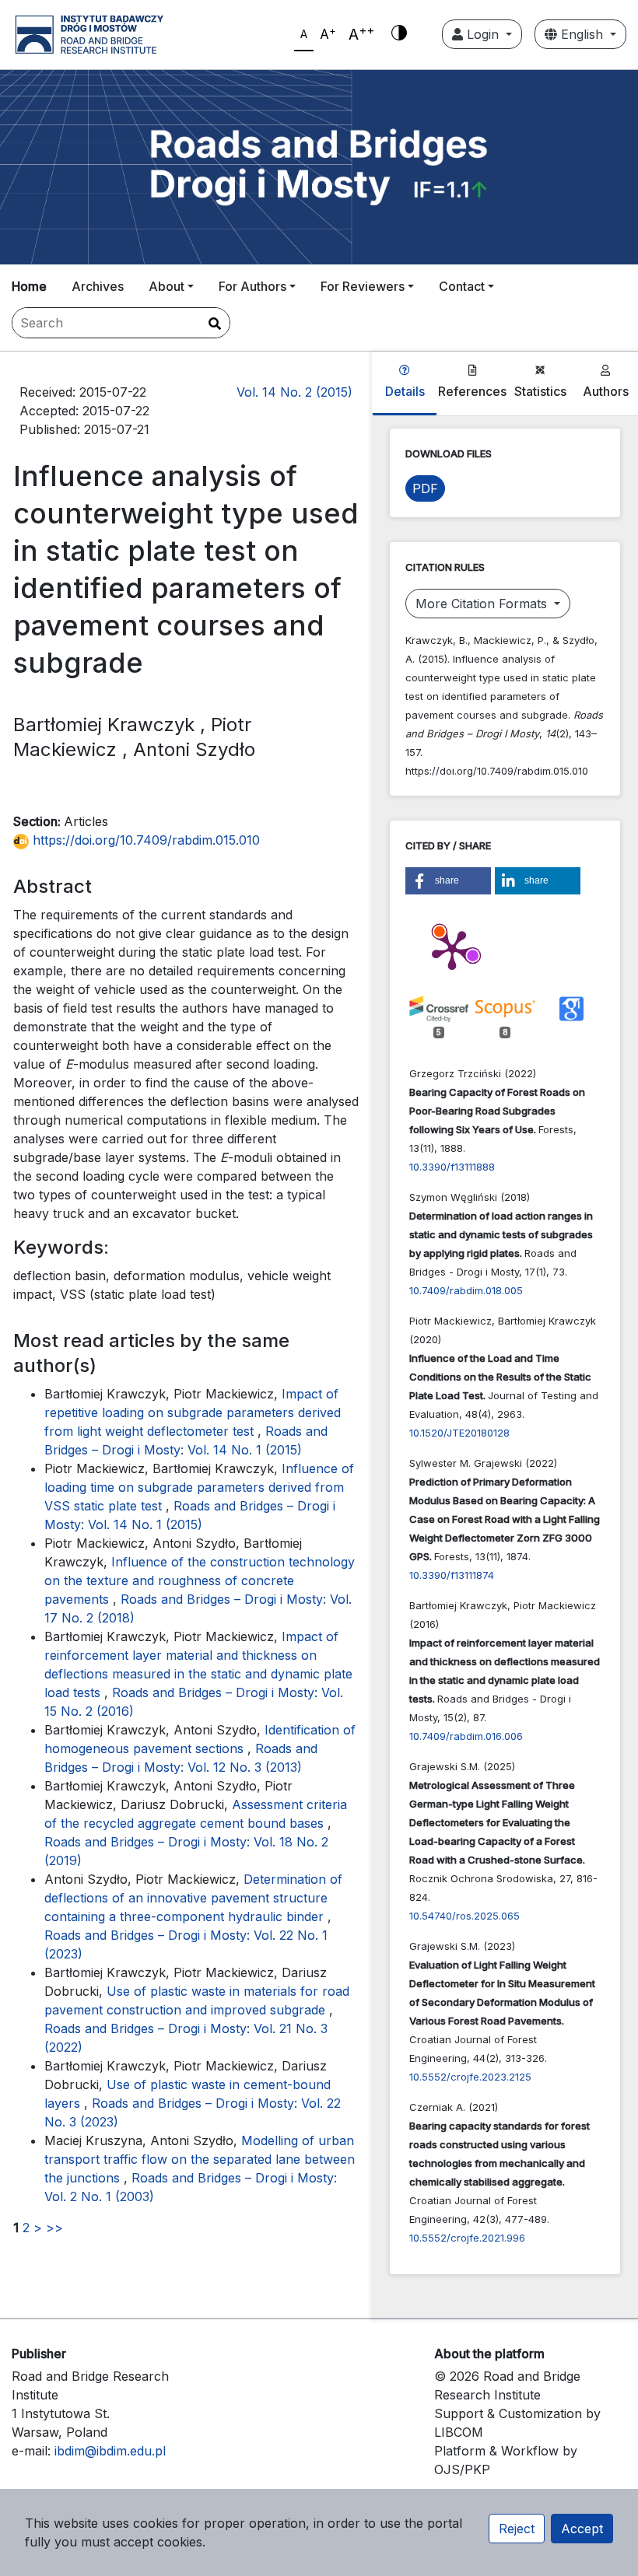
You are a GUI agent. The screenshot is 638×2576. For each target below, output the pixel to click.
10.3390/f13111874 (452, 1575)
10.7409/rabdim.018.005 (466, 1290)
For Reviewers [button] (363, 286)
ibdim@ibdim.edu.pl (110, 2451)
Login (483, 34)
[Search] (215, 324)
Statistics (540, 391)
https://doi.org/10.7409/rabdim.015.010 (144, 840)
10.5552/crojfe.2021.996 (467, 2238)
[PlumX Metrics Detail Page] (452, 949)
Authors (606, 391)
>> (54, 2228)
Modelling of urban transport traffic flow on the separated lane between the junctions (200, 2159)
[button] (448, 881)
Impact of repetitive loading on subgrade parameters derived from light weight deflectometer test (193, 1412)
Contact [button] (462, 286)
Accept (582, 2529)
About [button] (167, 286)
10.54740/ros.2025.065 (464, 1916)
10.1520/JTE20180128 (459, 1433)
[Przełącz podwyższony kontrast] (399, 34)
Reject (517, 2529)
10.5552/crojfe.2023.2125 (470, 2077)
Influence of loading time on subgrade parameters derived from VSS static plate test (199, 1487)
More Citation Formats (483, 604)
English (582, 34)
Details (405, 391)
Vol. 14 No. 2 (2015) (294, 392)
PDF (425, 488)
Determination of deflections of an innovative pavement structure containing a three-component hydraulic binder (193, 1898)
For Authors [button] (252, 286)
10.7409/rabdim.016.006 (466, 1736)
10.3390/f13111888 (452, 1167)
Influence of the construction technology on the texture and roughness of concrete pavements (200, 1580)
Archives (98, 286)
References (472, 391)
